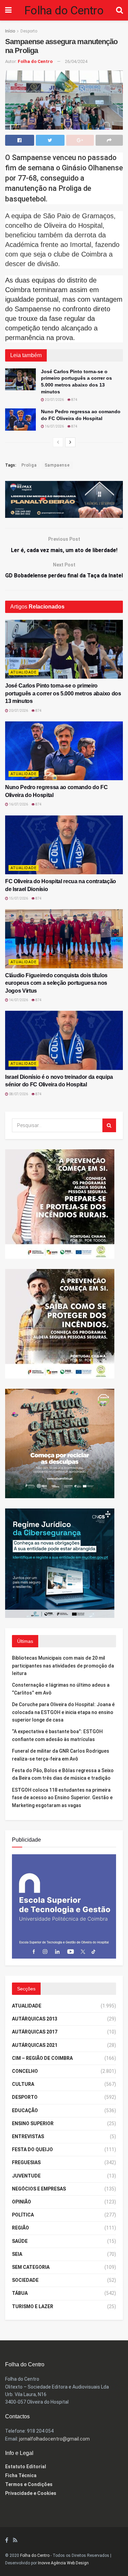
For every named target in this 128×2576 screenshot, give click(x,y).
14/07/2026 (18, 1000)
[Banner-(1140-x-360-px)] (64, 499)
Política (23, 2215)
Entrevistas (28, 2136)
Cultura (23, 2084)
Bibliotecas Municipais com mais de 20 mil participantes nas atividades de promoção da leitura (63, 1666)
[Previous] (58, 442)
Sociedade (25, 2280)
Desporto (29, 31)
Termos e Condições (29, 2484)
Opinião (22, 2202)
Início (10, 31)
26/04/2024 (76, 61)
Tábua (20, 2293)
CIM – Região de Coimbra (42, 2058)
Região (20, 2228)
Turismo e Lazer (33, 2306)
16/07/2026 (54, 426)
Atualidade (24, 672)
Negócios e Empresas (39, 2189)
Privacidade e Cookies (31, 2493)
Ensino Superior (33, 2123)
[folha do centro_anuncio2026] (64, 1906)
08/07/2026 (18, 1094)
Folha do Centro (64, 10)
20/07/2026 (54, 400)
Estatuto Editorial (26, 2467)
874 (74, 400)
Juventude (26, 2176)
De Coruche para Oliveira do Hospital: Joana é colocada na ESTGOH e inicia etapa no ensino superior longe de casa (63, 1712)
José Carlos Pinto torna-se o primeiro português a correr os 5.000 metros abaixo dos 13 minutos (63, 693)
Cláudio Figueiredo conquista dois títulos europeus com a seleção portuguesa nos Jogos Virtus (56, 983)
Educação (25, 2110)
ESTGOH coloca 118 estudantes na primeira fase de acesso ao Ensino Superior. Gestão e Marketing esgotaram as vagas (62, 1798)
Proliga (29, 465)
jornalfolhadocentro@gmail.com (54, 2439)
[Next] (70, 442)
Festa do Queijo (32, 2149)
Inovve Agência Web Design (63, 2563)
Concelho (25, 2071)
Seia (17, 2254)
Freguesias (26, 2162)
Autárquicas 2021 (35, 2045)
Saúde (20, 2241)
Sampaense (57, 465)
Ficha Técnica (21, 2475)
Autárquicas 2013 (35, 2019)
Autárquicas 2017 (35, 2032)
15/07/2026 (18, 898)
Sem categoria (31, 2267)
